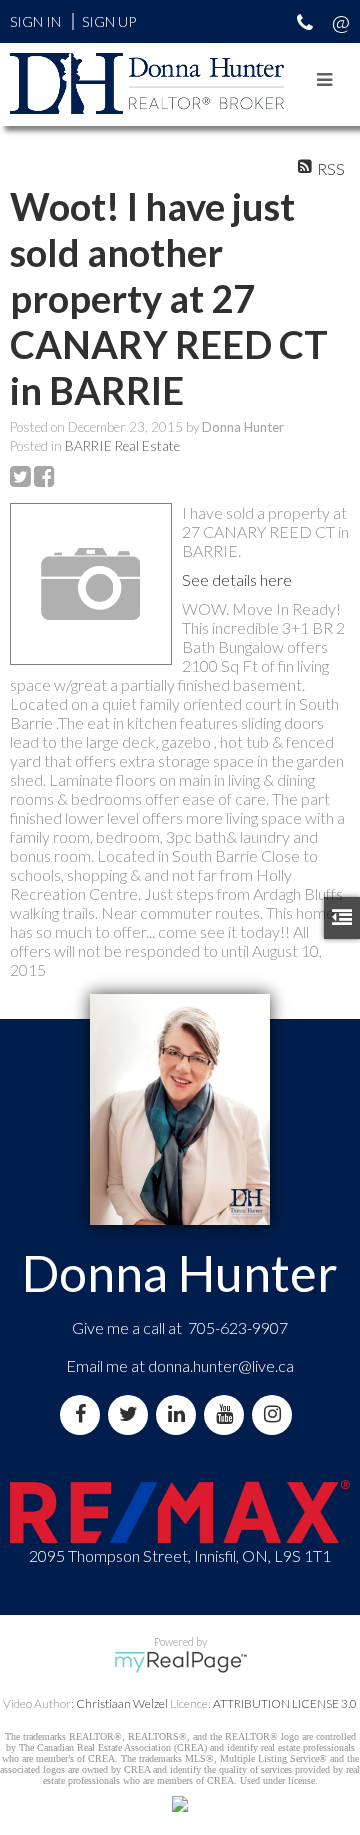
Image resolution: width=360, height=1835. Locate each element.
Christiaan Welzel (122, 1703)
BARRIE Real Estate (122, 446)
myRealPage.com (180, 1662)
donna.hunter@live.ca (221, 1365)
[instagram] (276, 1414)
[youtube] (228, 1414)
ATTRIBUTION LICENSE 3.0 (285, 1703)
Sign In (35, 21)
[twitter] (132, 1414)
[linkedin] (180, 1414)
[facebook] (84, 1414)
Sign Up (109, 21)
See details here (237, 579)
